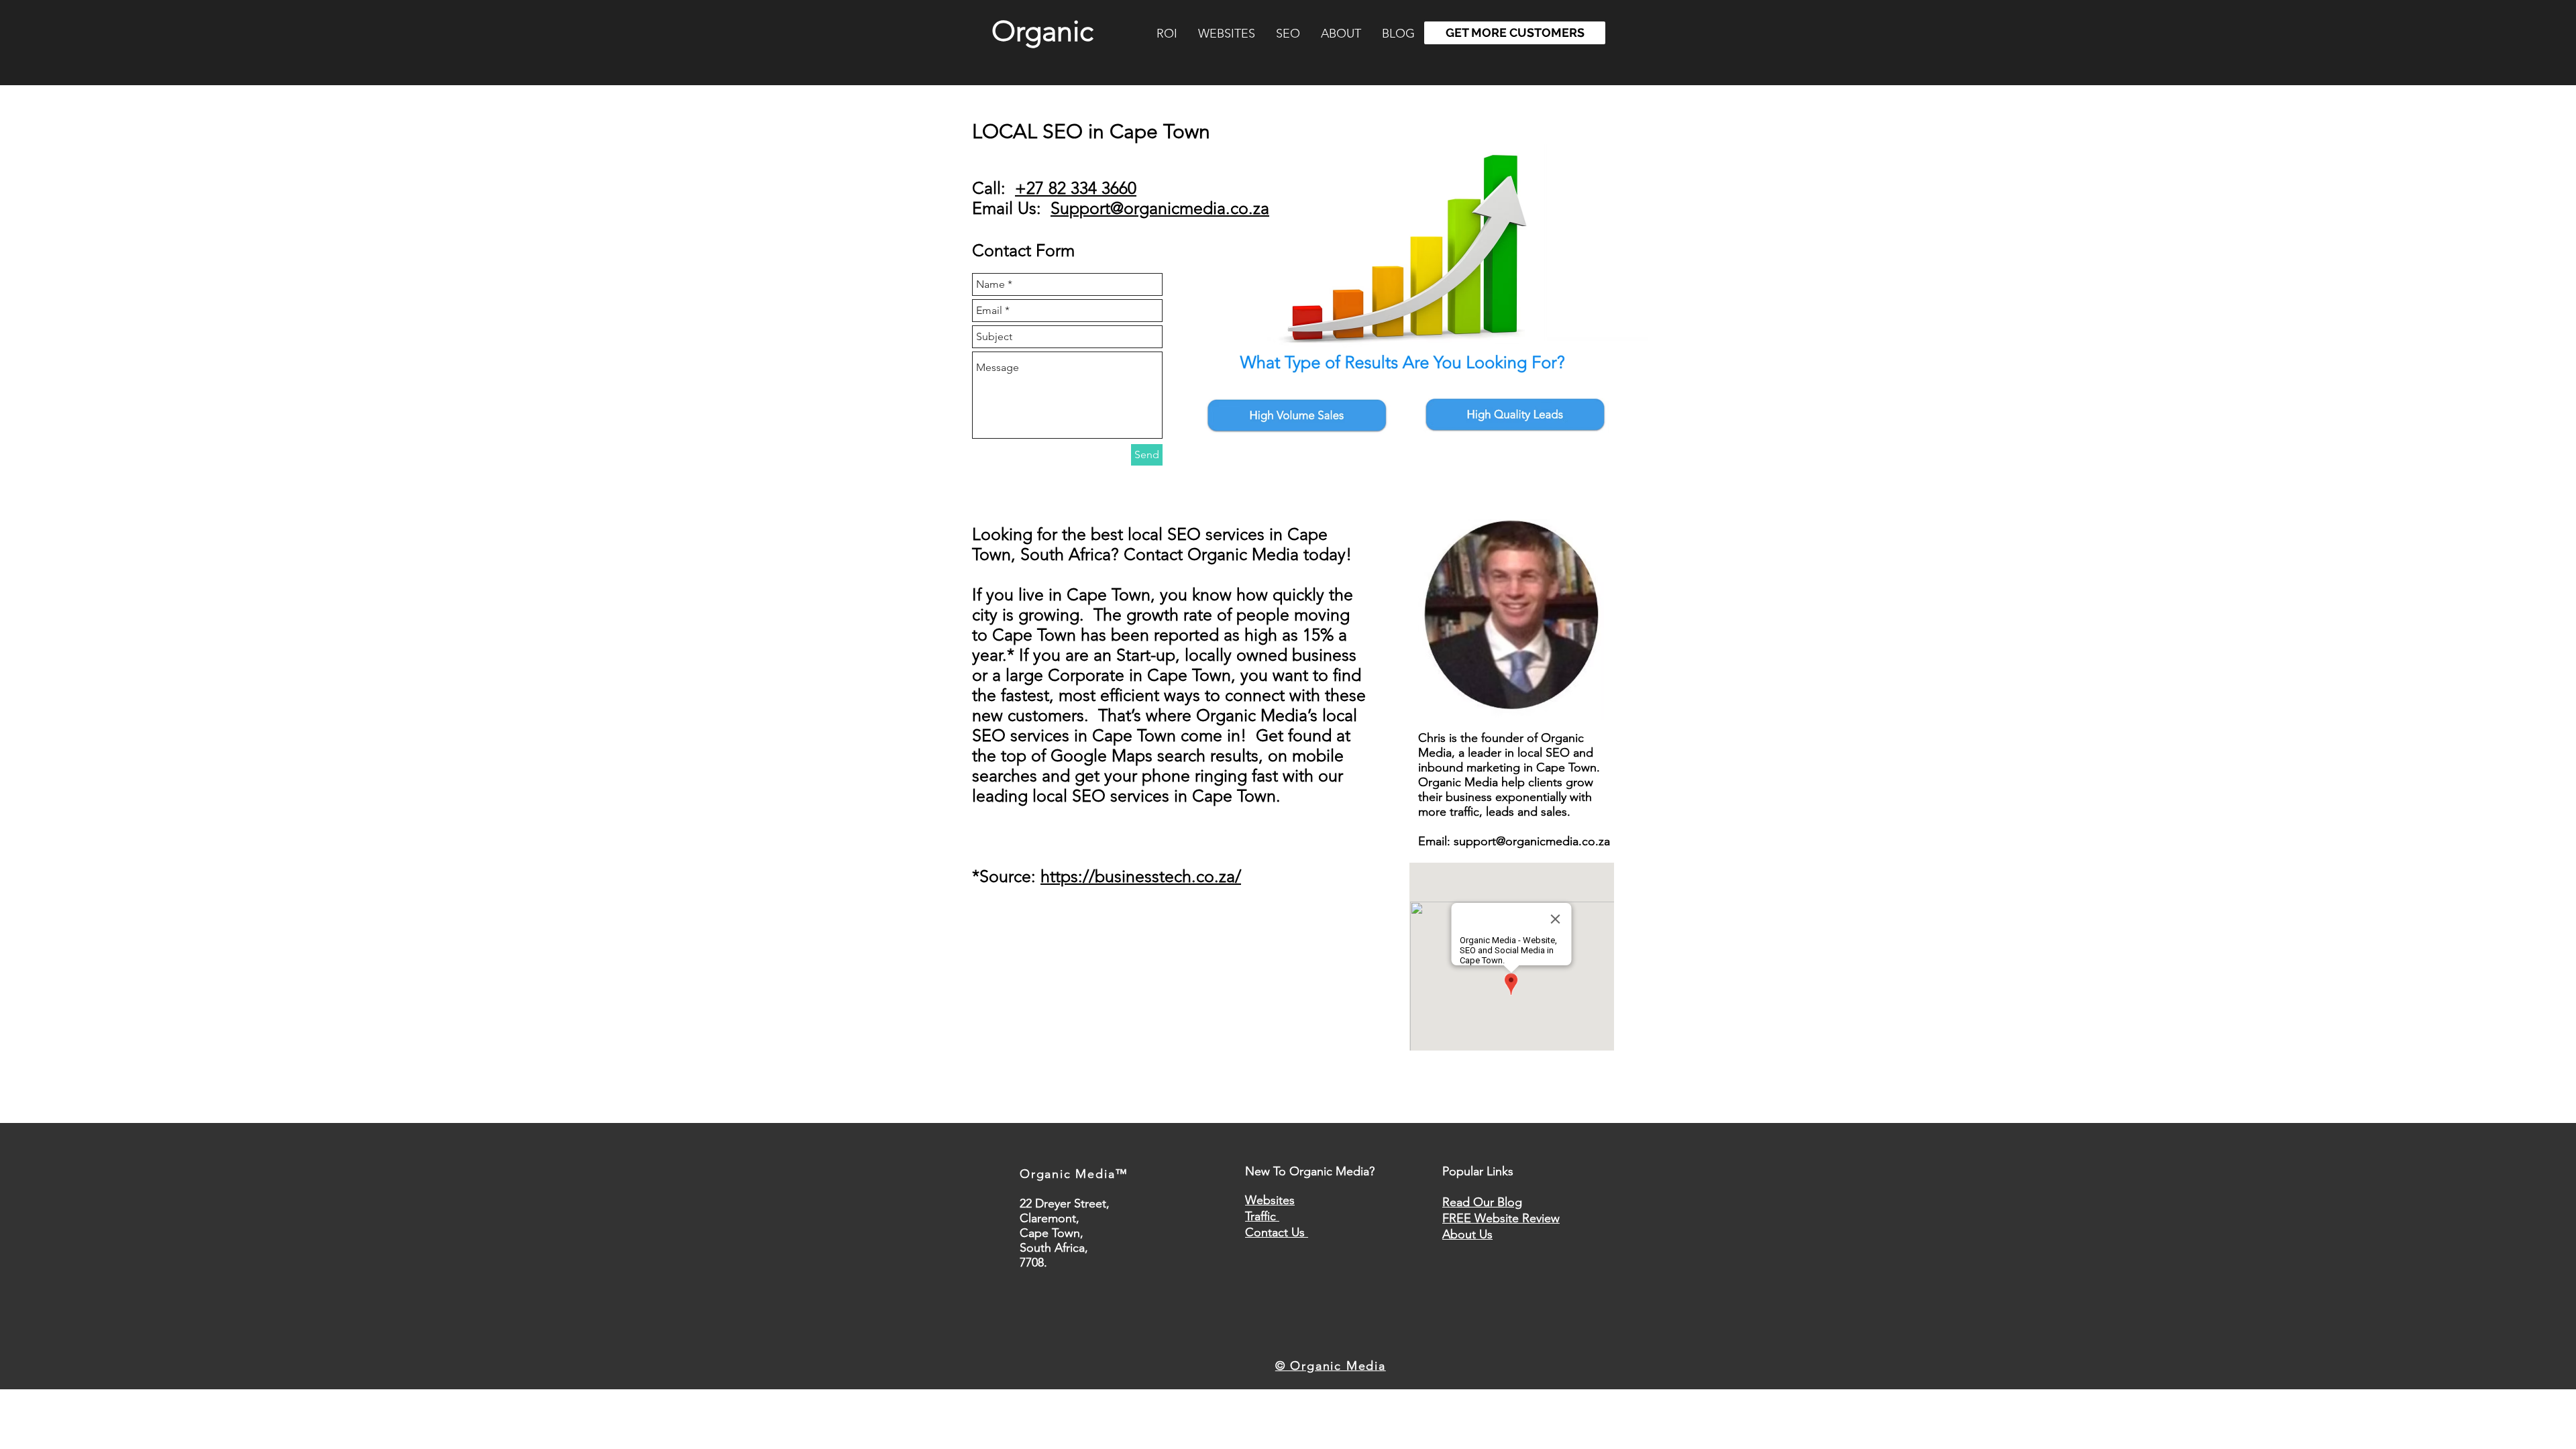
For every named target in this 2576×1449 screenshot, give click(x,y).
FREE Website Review (1501, 1218)
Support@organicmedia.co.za (1160, 208)
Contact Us (1277, 1232)
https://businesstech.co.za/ (1141, 876)
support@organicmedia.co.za (1532, 841)
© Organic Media (1331, 1366)
